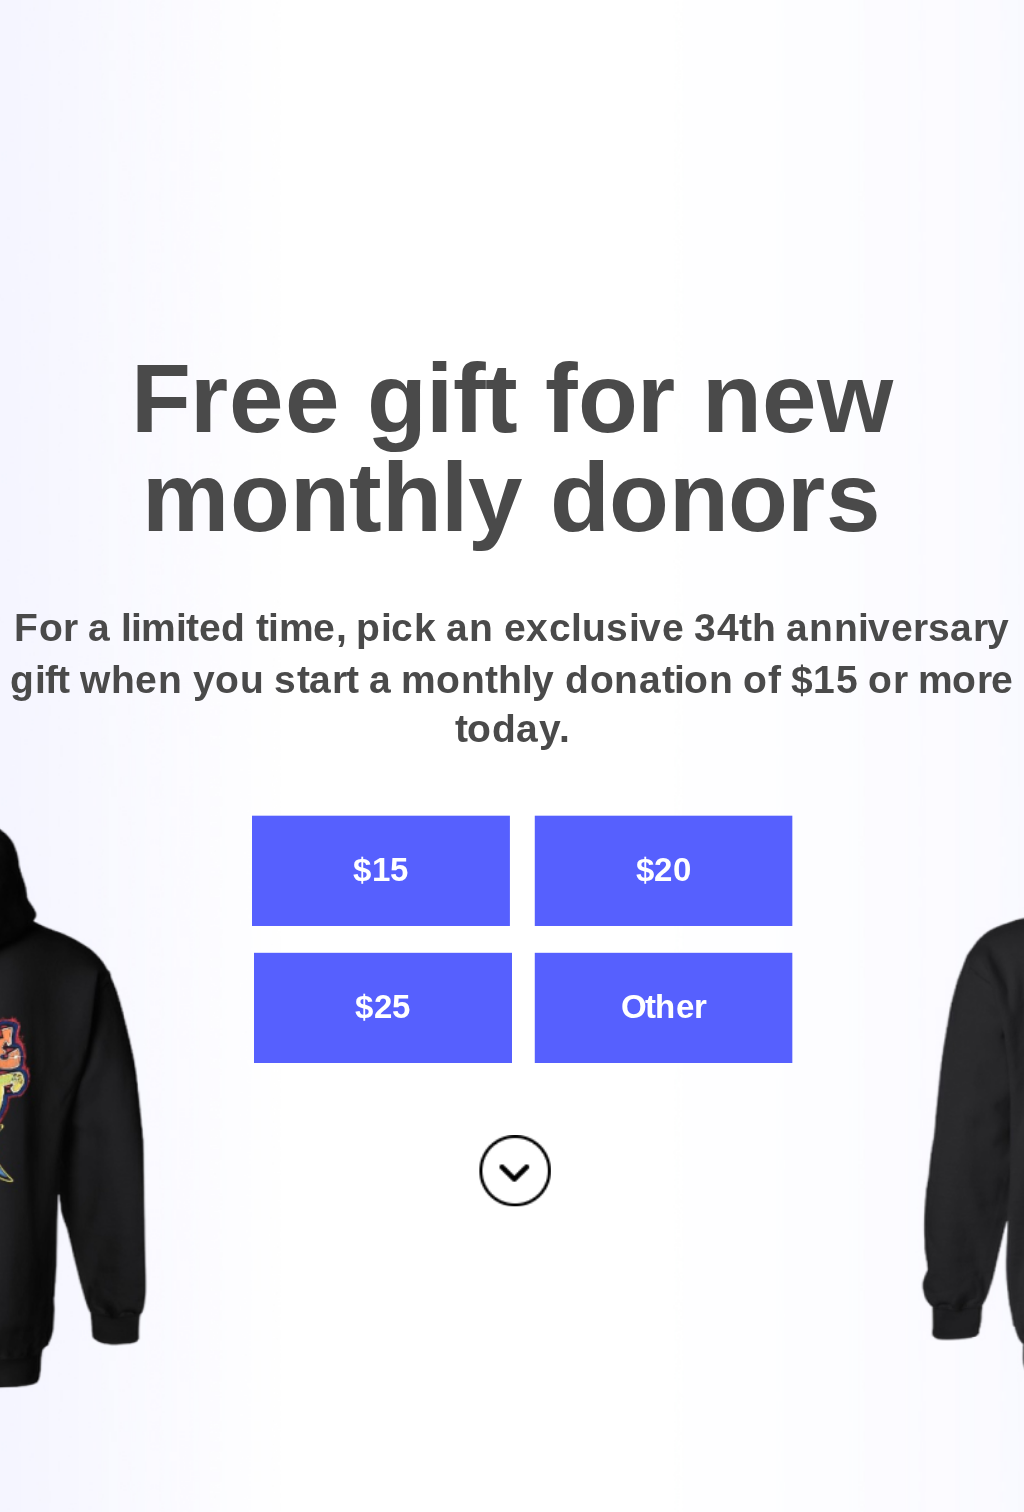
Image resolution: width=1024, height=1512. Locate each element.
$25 (382, 1006)
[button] (512, 448)
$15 (380, 869)
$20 (663, 869)
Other (664, 1006)
